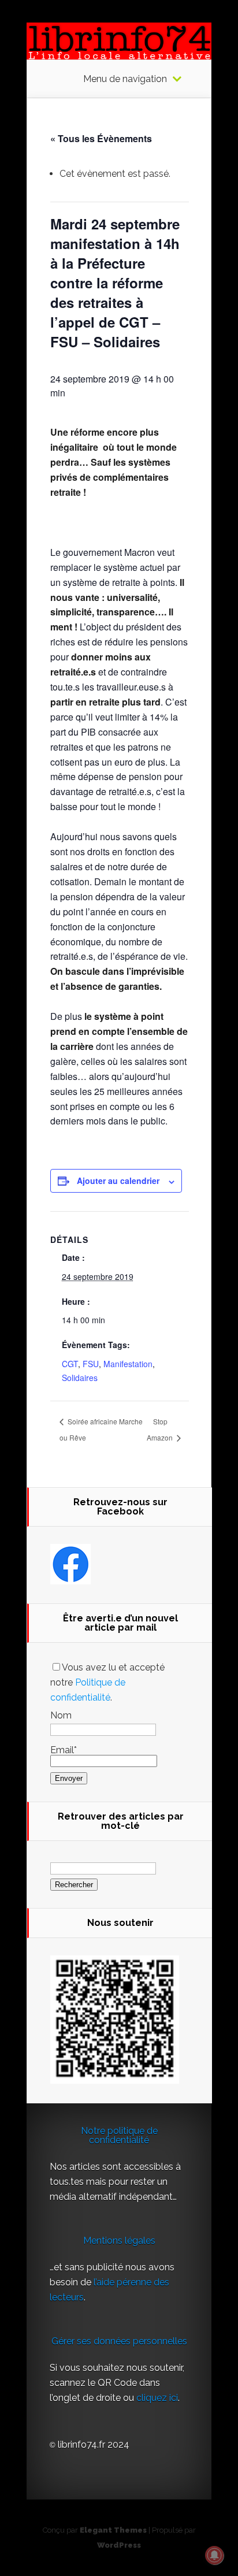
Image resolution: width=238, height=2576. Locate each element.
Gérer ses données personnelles (119, 2341)
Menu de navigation (125, 79)
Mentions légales (119, 2241)
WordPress (119, 2545)
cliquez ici (157, 2398)
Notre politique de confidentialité (119, 2135)
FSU (91, 1364)
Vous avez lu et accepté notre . (107, 1682)
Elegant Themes (113, 2530)
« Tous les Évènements (101, 138)
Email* (64, 1750)
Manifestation (128, 1364)
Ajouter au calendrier (118, 1181)
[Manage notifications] (214, 2555)
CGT (70, 1364)
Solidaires (80, 1378)
